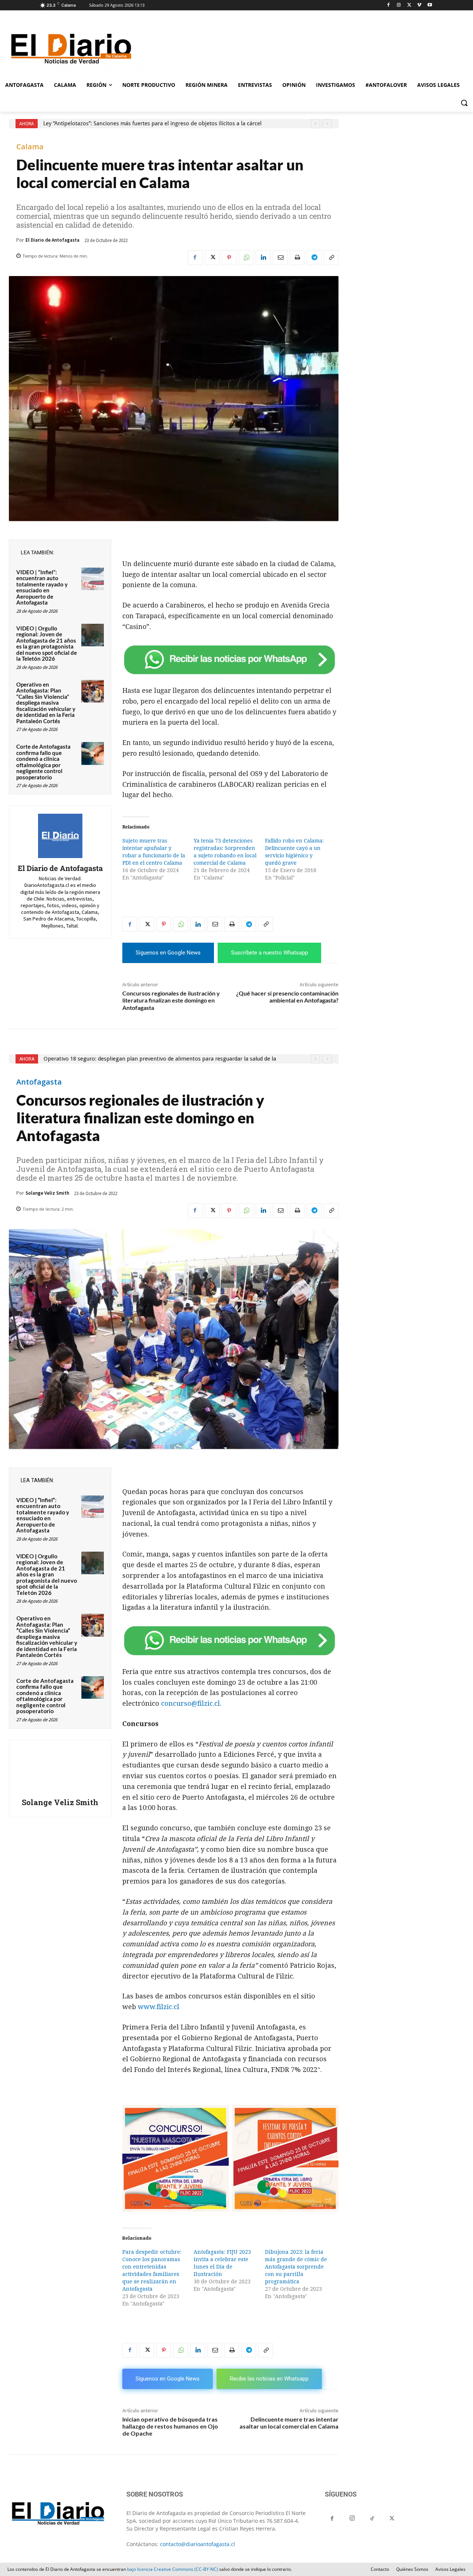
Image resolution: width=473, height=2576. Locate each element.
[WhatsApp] (246, 258)
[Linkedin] (263, 258)
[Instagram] (399, 5)
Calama (30, 147)
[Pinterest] (229, 258)
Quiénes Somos (412, 2569)
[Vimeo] (419, 5)
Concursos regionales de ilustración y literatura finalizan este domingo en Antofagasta (171, 1000)
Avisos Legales (450, 2569)
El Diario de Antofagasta (52, 240)
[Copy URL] (331, 258)
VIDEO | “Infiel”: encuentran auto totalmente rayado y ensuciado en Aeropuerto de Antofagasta (42, 587)
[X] (409, 5)
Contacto (380, 2569)
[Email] (280, 258)
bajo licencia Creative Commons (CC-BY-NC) (173, 2569)
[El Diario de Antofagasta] (60, 836)
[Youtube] (430, 5)
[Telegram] (314, 258)
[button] (464, 103)
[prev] (315, 124)
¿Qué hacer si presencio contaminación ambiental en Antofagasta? (287, 997)
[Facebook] (389, 5)
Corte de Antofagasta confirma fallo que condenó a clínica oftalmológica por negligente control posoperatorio (43, 762)
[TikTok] (372, 2519)
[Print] (297, 258)
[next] (327, 124)
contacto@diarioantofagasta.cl (198, 2544)
